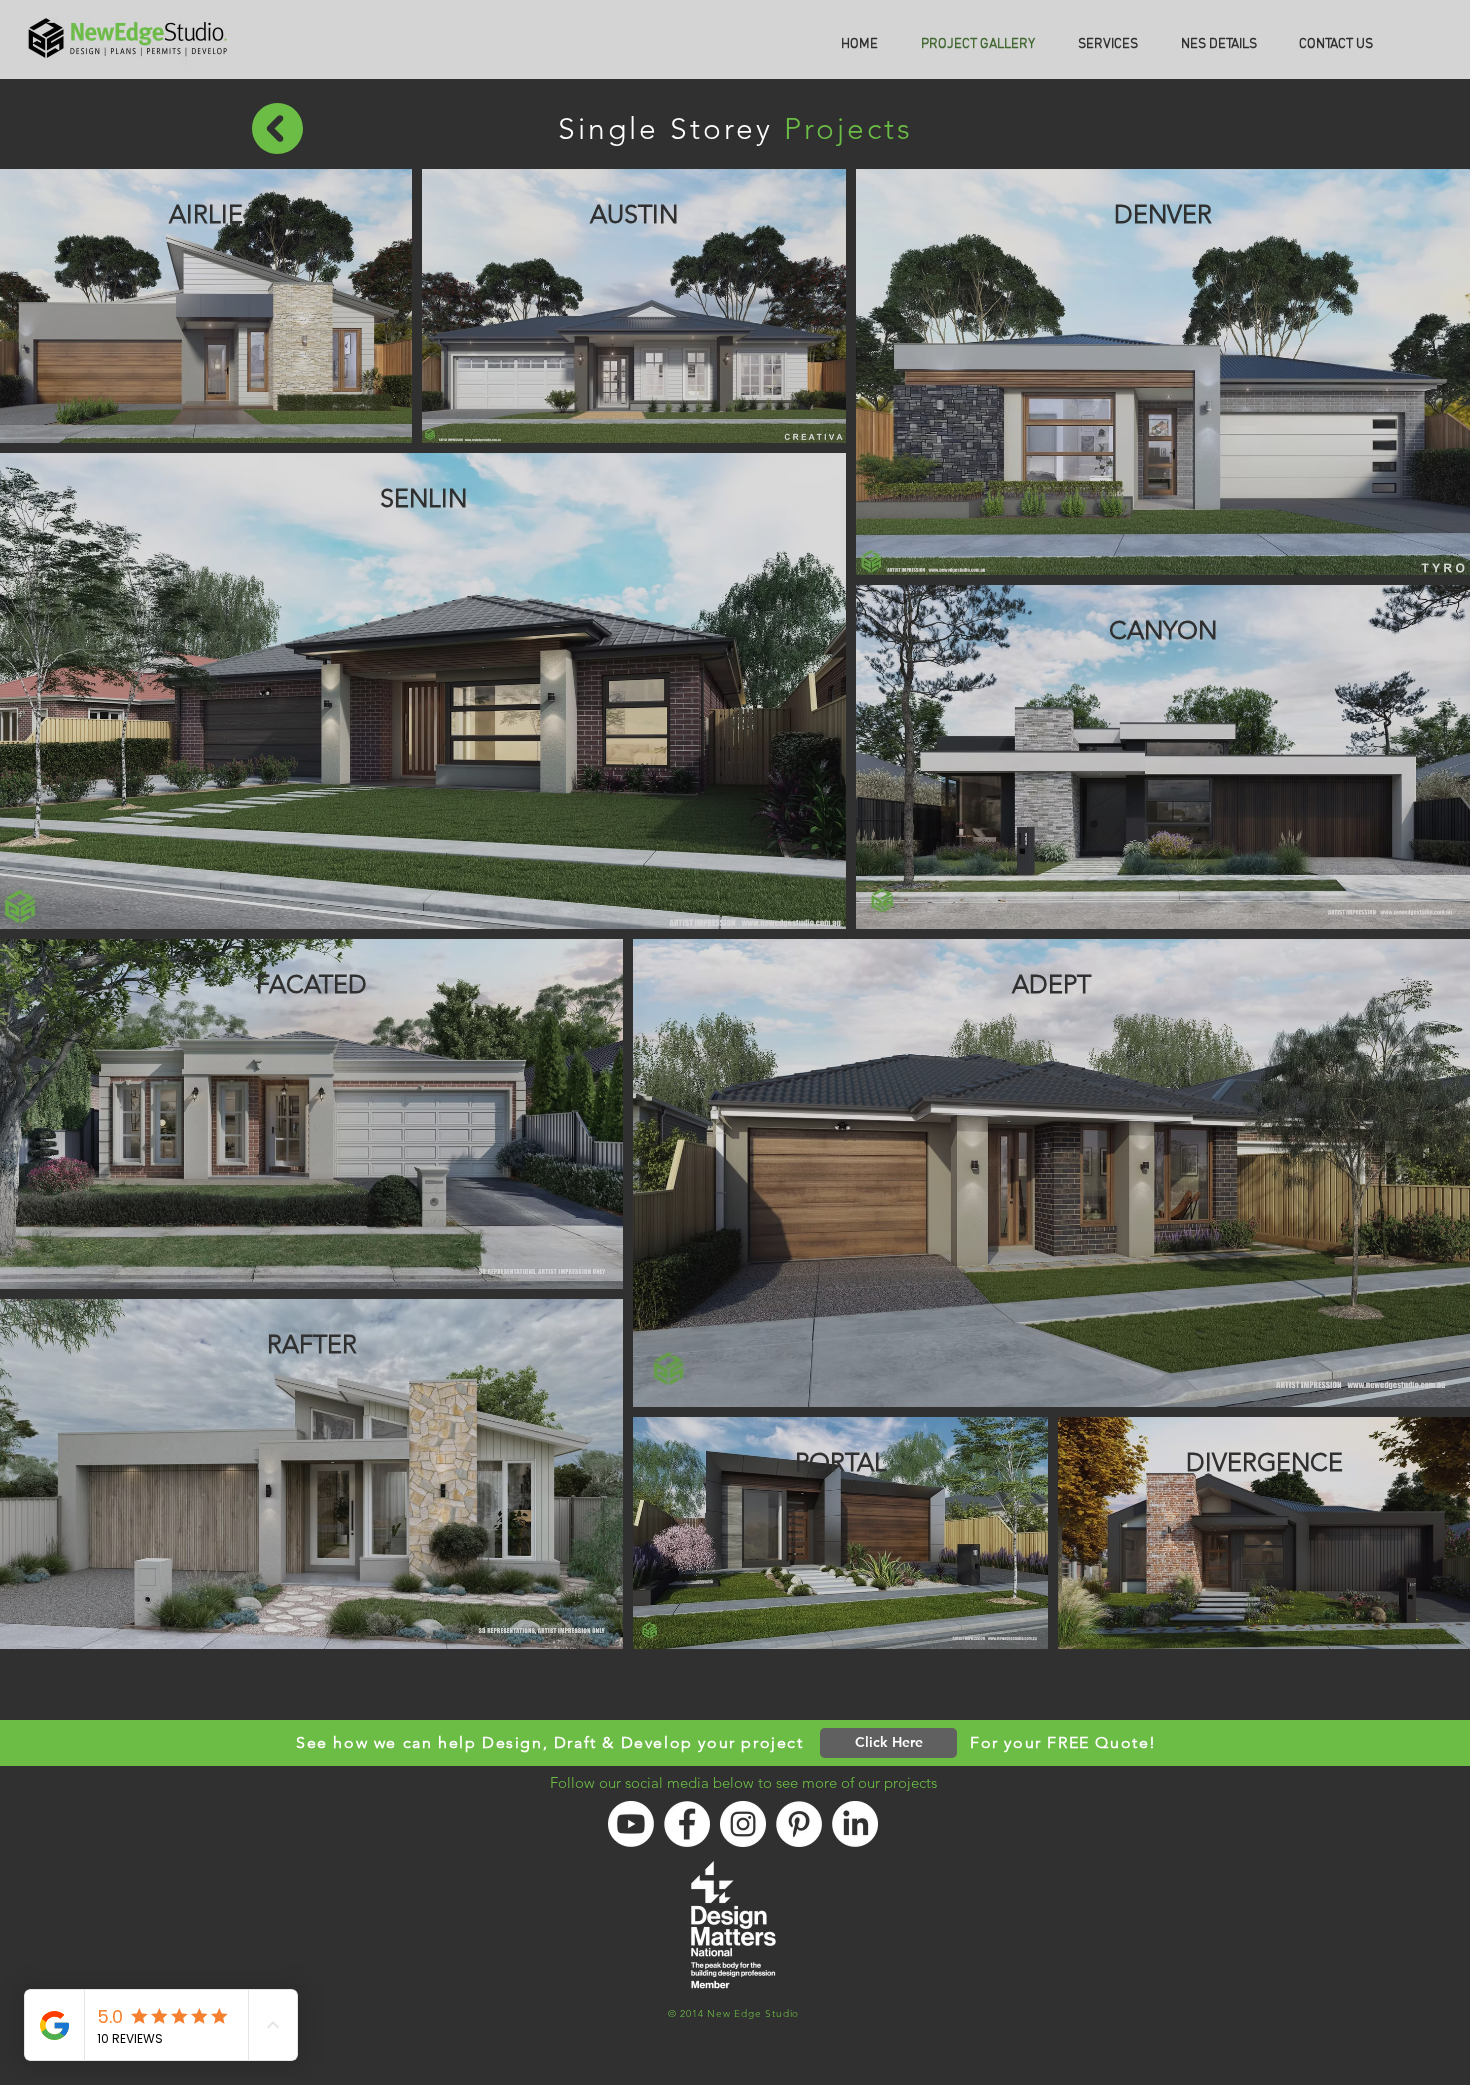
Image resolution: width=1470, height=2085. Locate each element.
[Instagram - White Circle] (743, 1824)
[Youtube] (631, 1824)
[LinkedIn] (855, 1824)
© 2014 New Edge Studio (734, 2013)
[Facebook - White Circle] (687, 1824)
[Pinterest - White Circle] (799, 1824)
